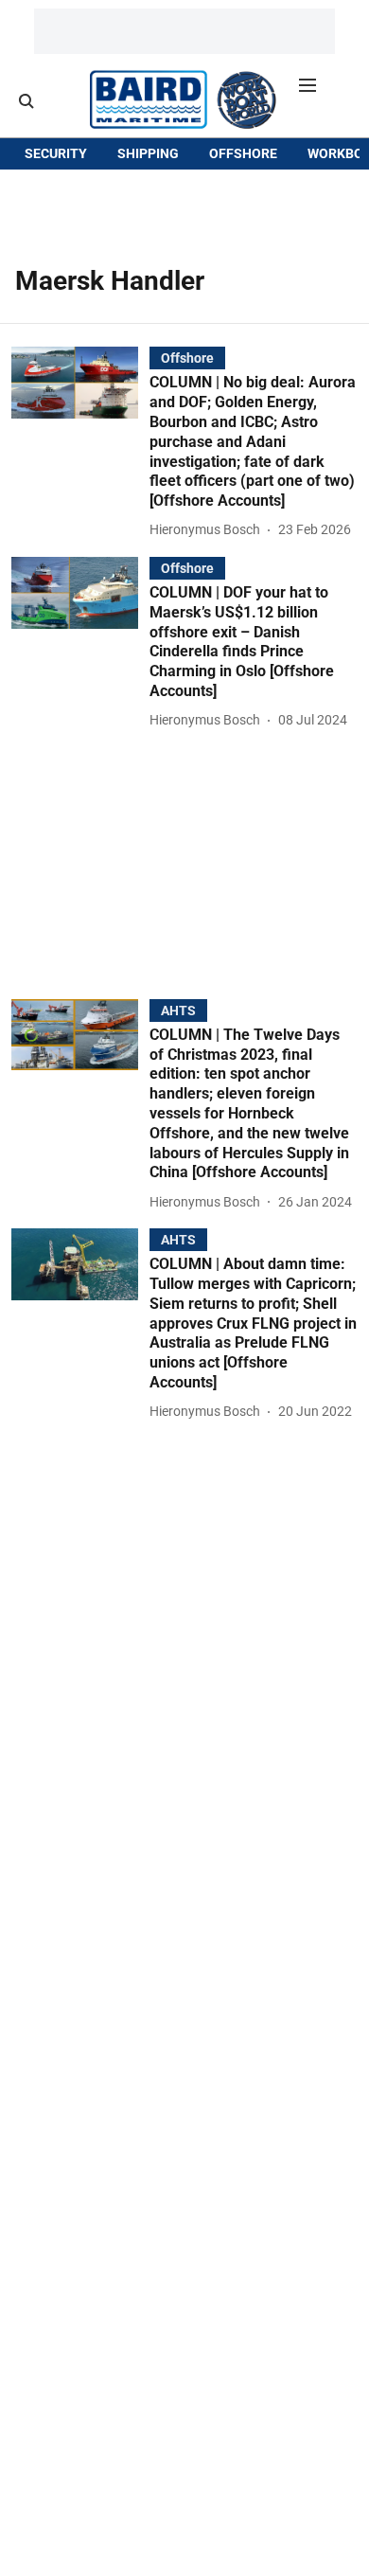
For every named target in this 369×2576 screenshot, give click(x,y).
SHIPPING (148, 153)
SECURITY (56, 153)
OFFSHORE (243, 153)
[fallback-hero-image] (80, 444)
